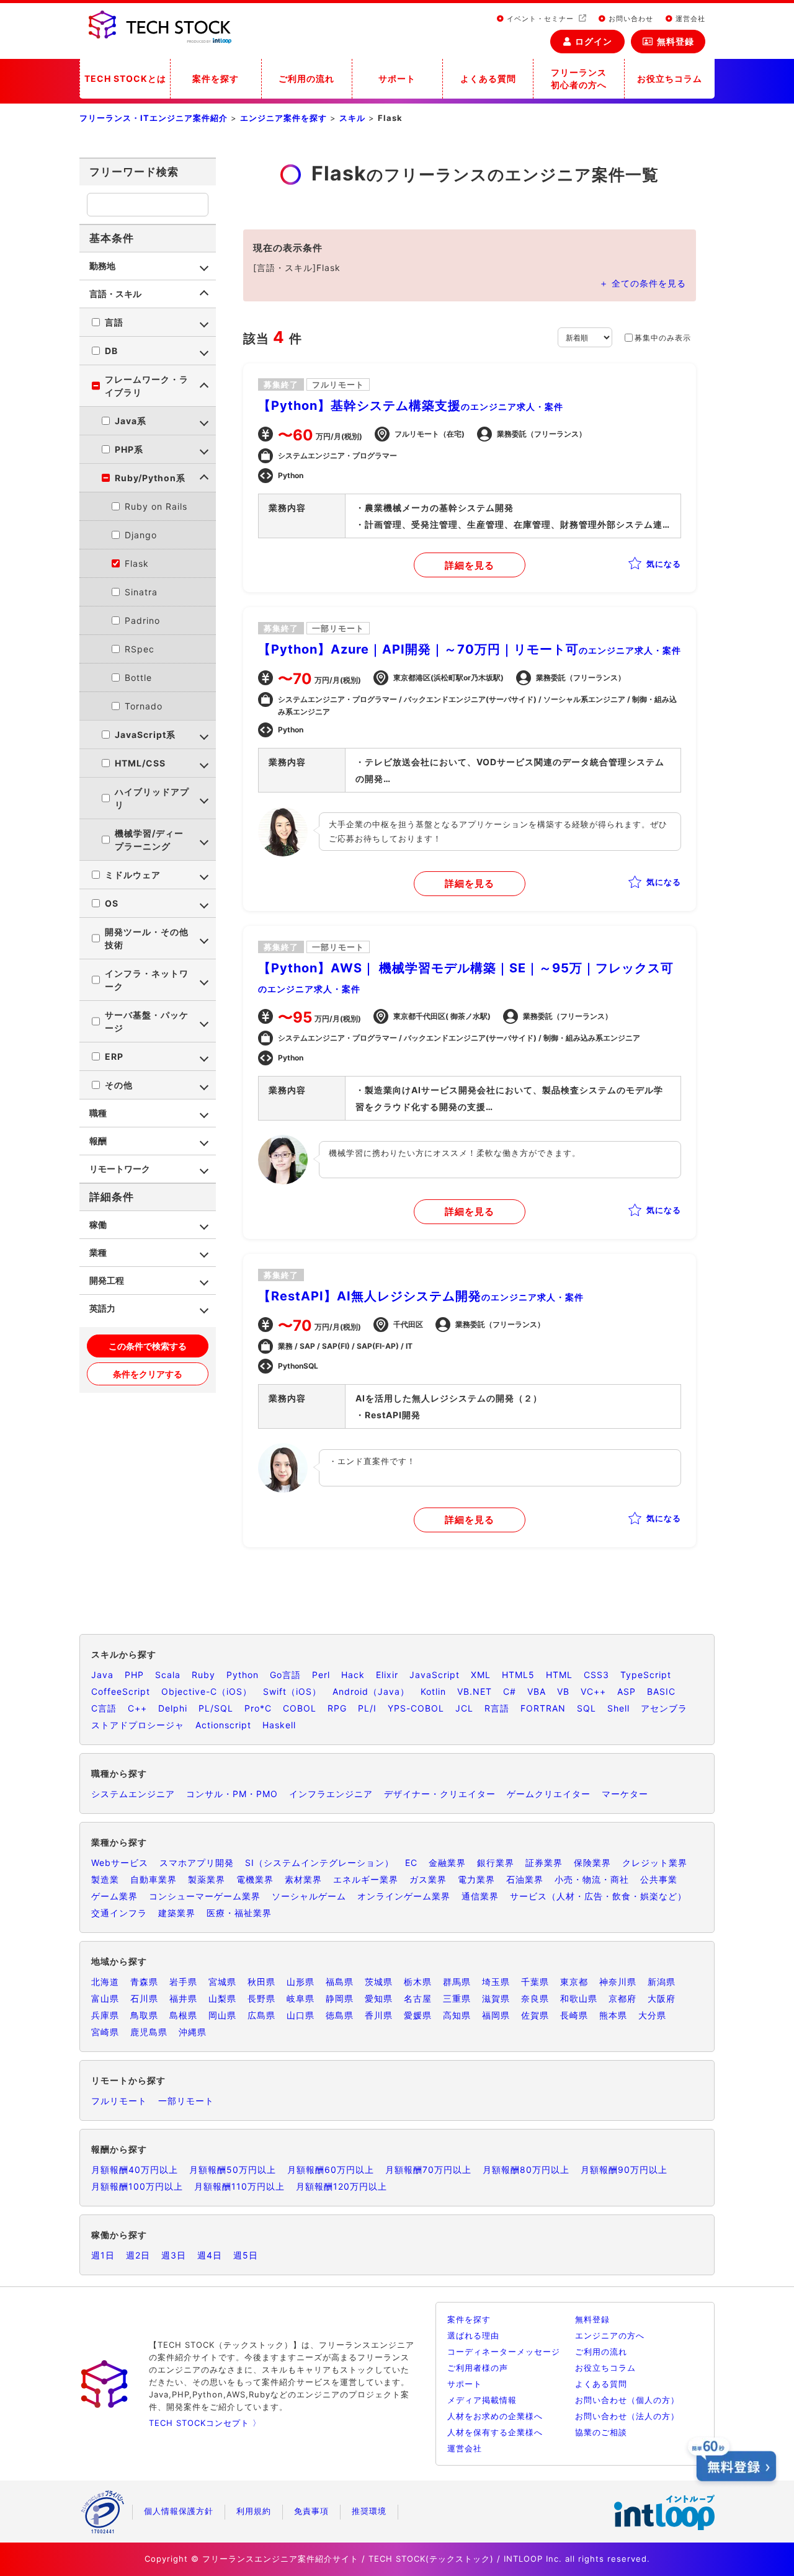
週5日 (246, 2255)
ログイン (594, 41)
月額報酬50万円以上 (233, 2170)
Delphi (173, 1708)
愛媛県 (418, 2015)
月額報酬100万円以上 (137, 2186)
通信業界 (480, 1896)
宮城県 (222, 1982)
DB (111, 351)
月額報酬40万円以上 (135, 2170)
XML (481, 1675)
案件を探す (216, 78)
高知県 (457, 2015)
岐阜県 (301, 1998)
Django (141, 535)
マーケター (625, 1794)
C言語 (104, 1708)
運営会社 (689, 19)
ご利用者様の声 (478, 2368)
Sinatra (141, 592)
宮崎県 (105, 2032)
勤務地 (102, 266)
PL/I (367, 1708)
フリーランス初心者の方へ (579, 78)
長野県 (261, 1998)
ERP (114, 1056)
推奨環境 (369, 2511)
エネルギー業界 (366, 1879)
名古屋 (418, 1998)
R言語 (497, 1708)
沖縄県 (193, 2032)
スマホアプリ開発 (197, 1863)
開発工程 (107, 1280)
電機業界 (255, 1879)
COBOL (300, 1708)
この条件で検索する (148, 1346)
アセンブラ (664, 1708)
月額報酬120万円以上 (341, 2186)
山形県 (301, 1982)
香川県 (379, 2015)
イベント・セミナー (540, 19)
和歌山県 (579, 1998)
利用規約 (254, 2511)
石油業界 (525, 1879)
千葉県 (535, 1982)
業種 (98, 1252)
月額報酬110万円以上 (239, 2186)
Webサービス (120, 1863)
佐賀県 (535, 2015)
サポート (397, 78)
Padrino (142, 620)
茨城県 (379, 1982)
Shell (618, 1708)
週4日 (210, 2255)
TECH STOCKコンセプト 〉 (205, 2423)
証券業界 (544, 1863)
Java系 (131, 421)
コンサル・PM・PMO (232, 1794)
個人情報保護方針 (179, 2511)
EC (411, 1863)
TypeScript (646, 1675)
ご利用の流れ (306, 78)
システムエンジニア (133, 1794)
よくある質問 (488, 78)
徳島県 (340, 2015)
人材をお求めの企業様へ (495, 2416)
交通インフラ (119, 1913)
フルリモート (119, 2101)
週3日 (174, 2255)
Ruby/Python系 (150, 478)
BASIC (661, 1691)
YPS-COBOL (416, 1708)
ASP (627, 1691)
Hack (353, 1675)
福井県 (183, 1998)
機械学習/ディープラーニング (149, 840)
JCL (464, 1708)
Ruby (203, 1675)
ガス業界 (428, 1879)
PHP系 (129, 449)
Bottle (138, 677)
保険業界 (592, 1863)
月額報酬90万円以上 (624, 2170)
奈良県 (535, 1998)
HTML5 (518, 1675)
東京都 (574, 1982)
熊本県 (613, 2015)
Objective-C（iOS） (207, 1691)
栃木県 (418, 1982)
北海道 (105, 1982)
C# (510, 1691)
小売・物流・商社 (592, 1879)
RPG (337, 1708)
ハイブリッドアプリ (152, 798)
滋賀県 (496, 1998)
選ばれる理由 (473, 2335)
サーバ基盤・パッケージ (147, 1021)
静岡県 (340, 1998)
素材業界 (303, 1879)
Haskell (279, 1725)
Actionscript (223, 1725)
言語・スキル (115, 294)
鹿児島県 (149, 2032)
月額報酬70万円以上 (428, 2170)
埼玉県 (496, 1982)
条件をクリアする (148, 1374)
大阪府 (662, 1998)
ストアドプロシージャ (138, 1725)
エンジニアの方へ (610, 2335)
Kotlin (433, 1691)
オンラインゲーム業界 (404, 1896)
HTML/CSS (140, 763)
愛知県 (379, 1998)
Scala (168, 1675)
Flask (137, 563)
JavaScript (435, 1675)
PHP (134, 1675)
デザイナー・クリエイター (440, 1794)
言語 (114, 322)
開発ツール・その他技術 (147, 938)
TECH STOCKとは (125, 78)
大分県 (652, 2015)
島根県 (183, 2015)
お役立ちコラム (670, 78)
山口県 (301, 2015)
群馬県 (457, 1982)
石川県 (144, 1998)
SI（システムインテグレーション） (319, 1863)
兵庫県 (105, 2015)
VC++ (593, 1691)
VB (563, 1691)
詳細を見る (470, 565)
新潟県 (662, 1982)
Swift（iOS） (292, 1691)
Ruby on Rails (156, 506)
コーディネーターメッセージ (504, 2352)
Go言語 (285, 1675)
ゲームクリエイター (549, 1794)
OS (112, 903)
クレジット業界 (655, 1863)
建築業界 (177, 1913)
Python (243, 1675)
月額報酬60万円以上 (331, 2170)
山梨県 (222, 1998)
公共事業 (659, 1879)
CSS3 (596, 1675)
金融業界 (447, 1863)
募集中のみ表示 (663, 338)
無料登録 (676, 41)
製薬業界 (207, 1879)
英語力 (102, 1308)
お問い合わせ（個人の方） (627, 2400)
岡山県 (222, 2015)
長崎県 (574, 2015)
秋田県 (261, 1982)
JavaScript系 (145, 735)
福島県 (340, 1982)
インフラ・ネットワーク (147, 980)
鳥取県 (144, 2015)
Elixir (387, 1675)
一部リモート (186, 2101)
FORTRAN (543, 1708)
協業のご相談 (601, 2432)
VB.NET (475, 1691)
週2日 (138, 2255)
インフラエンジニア (331, 1794)
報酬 (98, 1141)
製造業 (105, 1879)
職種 (98, 1113)
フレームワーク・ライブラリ (147, 386)
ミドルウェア (133, 875)
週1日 (103, 2255)
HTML (559, 1675)
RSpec (140, 649)
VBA (537, 1691)
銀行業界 (496, 1863)
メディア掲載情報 (482, 2400)
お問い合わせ (630, 19)
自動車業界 (154, 1879)
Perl (321, 1675)
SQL (587, 1708)
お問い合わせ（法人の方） (627, 2416)
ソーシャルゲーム (309, 1896)
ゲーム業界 (114, 1896)
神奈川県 (618, 1982)
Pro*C (258, 1708)
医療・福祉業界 (239, 1913)
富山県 (105, 1998)
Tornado (144, 706)
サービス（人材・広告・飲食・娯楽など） (598, 1896)
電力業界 (476, 1879)
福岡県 (496, 2015)
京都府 (622, 1998)
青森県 (144, 1982)
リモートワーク (120, 1169)
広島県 (261, 2015)
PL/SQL (216, 1708)
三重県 (457, 1998)
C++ (137, 1708)
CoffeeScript (121, 1691)
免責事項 (311, 2511)
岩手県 (183, 1982)
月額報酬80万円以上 (526, 2170)
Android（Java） (371, 1691)
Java (102, 1675)
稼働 (98, 1224)
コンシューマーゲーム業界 (205, 1896)
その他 (119, 1085)
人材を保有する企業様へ (495, 2432)
